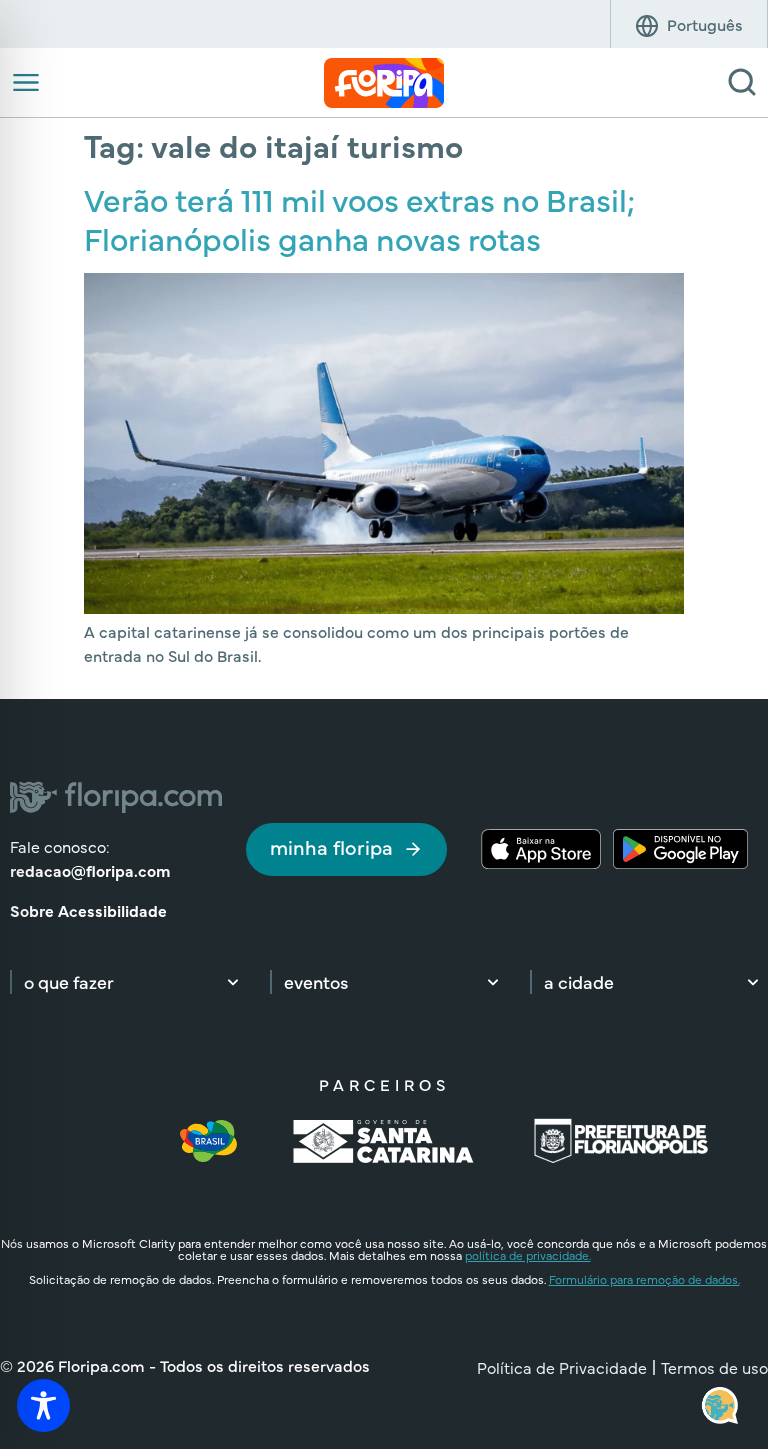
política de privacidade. (528, 1255)
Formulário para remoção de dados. (644, 1279)
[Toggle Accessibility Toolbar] (43, 1405)
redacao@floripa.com (90, 870)
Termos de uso (714, 1367)
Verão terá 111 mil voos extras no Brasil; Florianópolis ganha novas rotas (359, 217)
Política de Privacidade (562, 1367)
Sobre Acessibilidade (88, 910)
